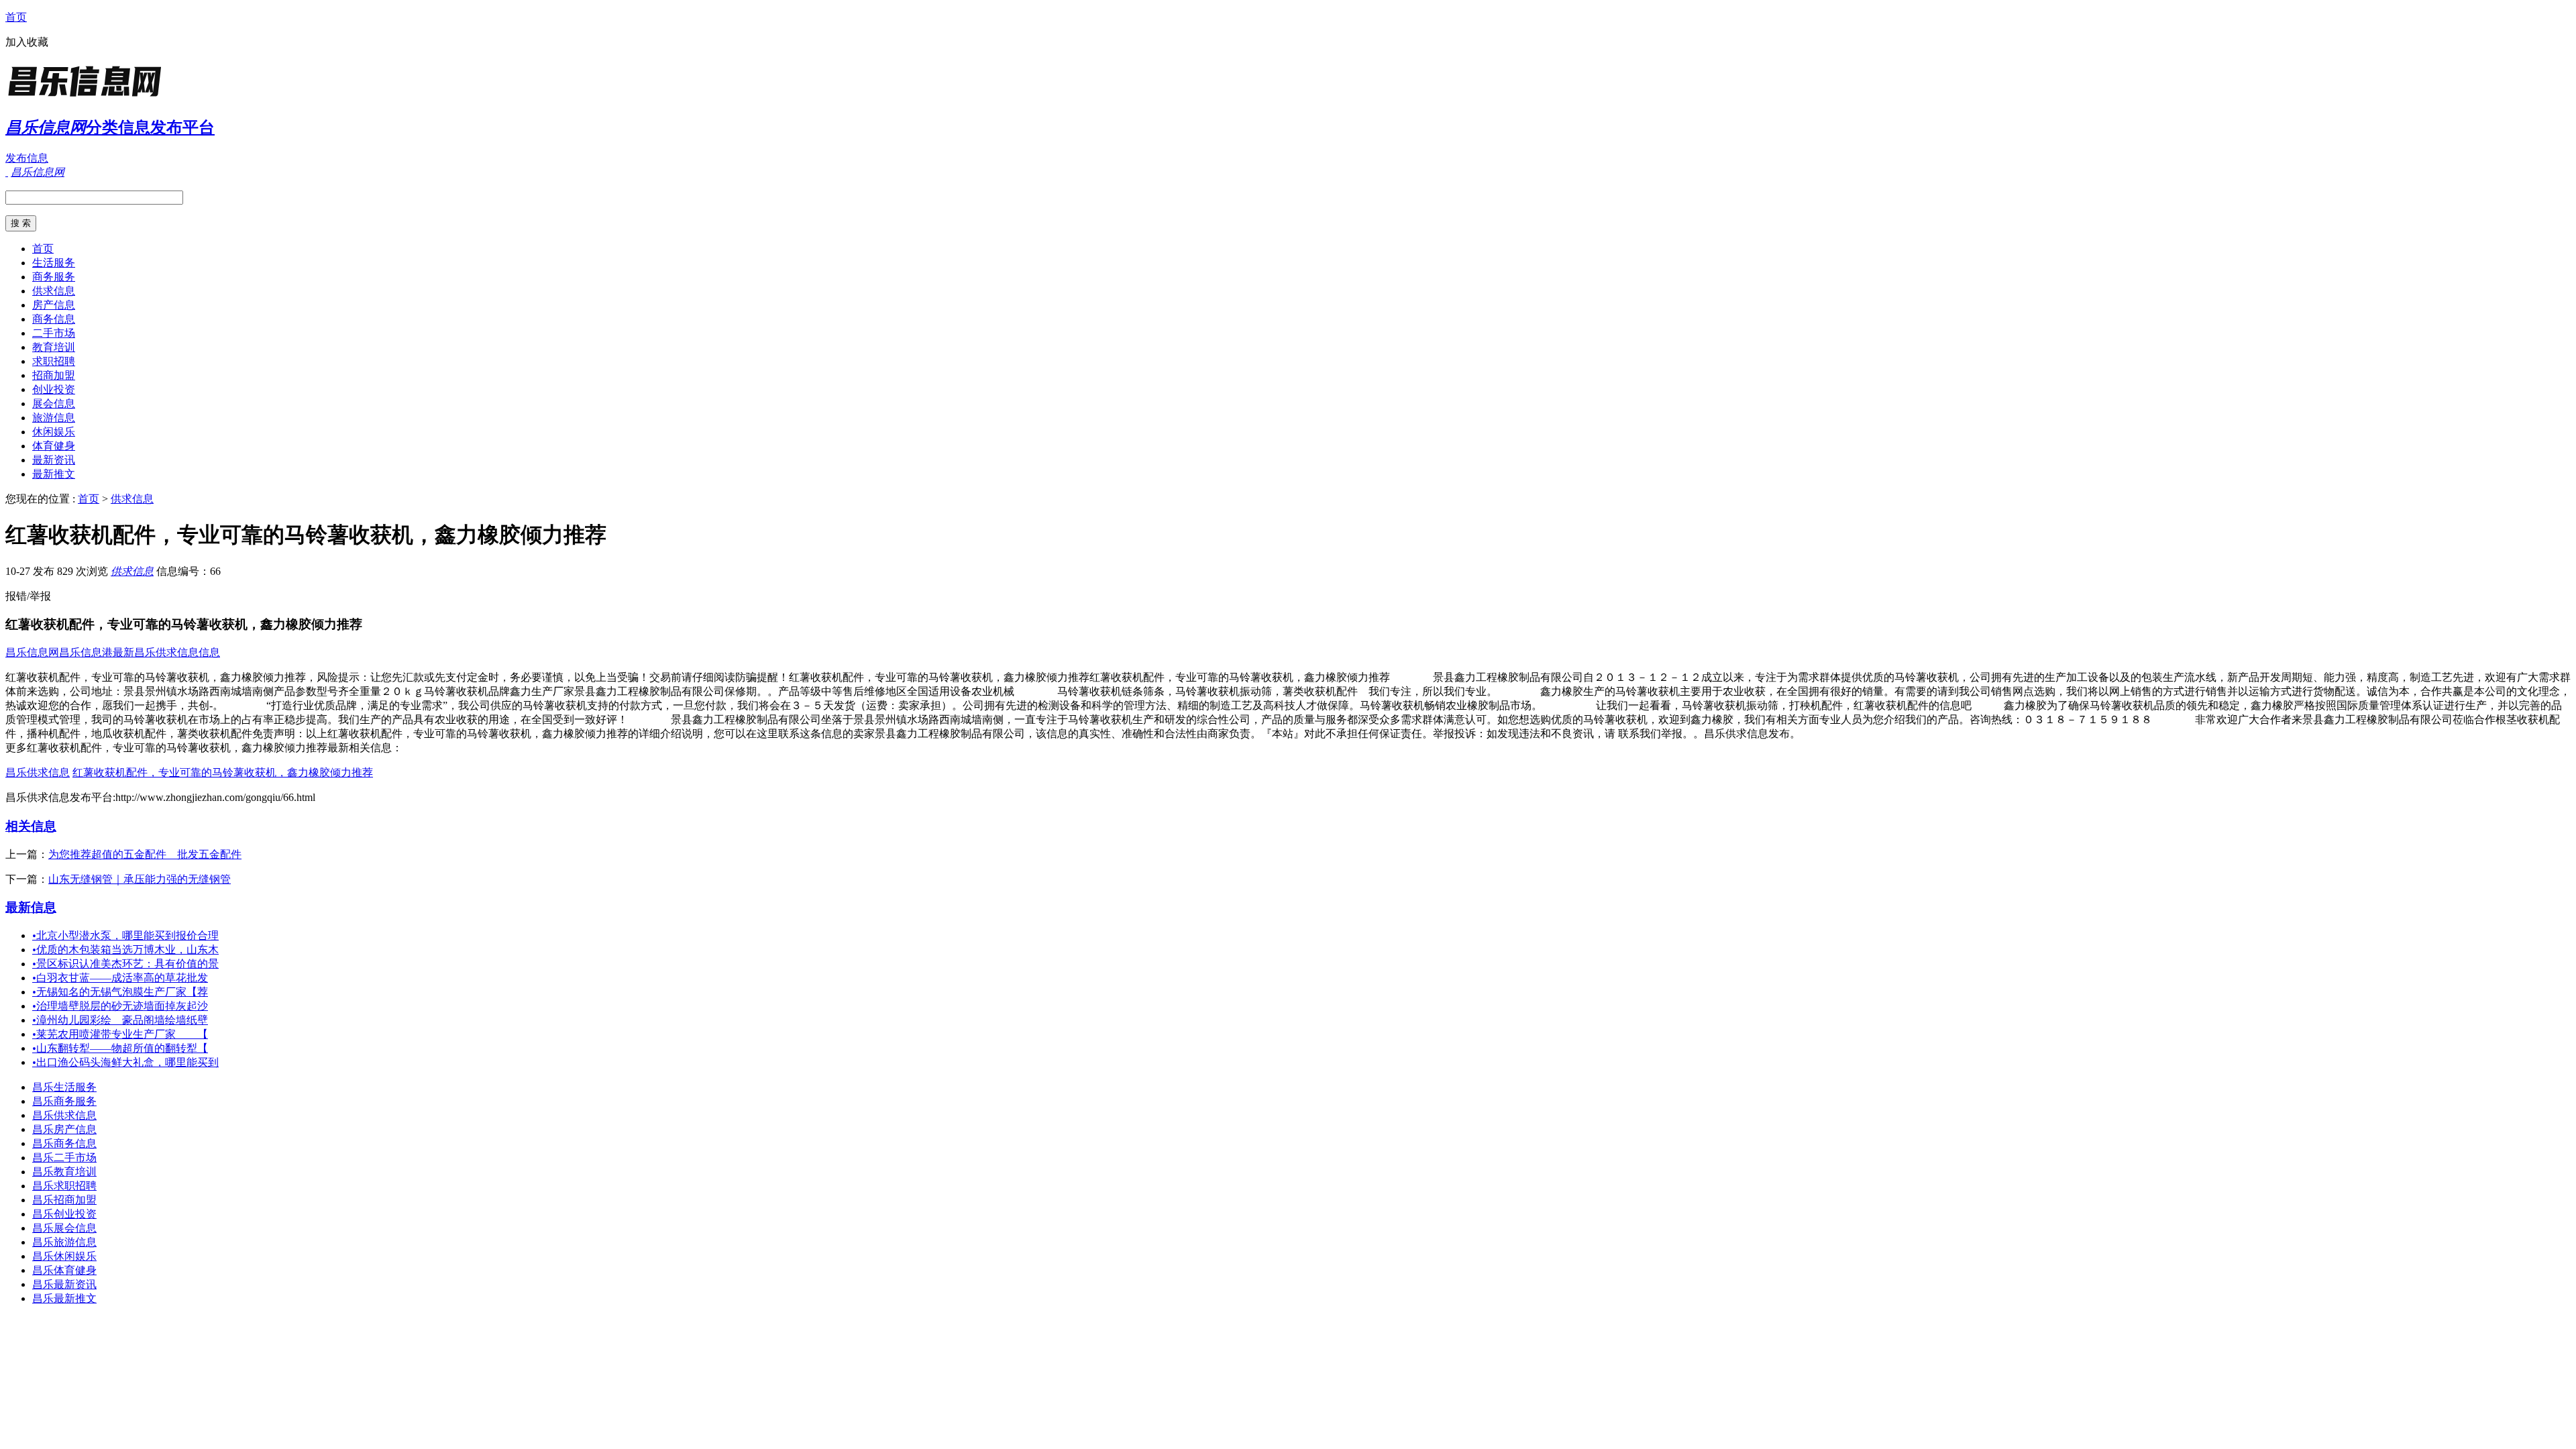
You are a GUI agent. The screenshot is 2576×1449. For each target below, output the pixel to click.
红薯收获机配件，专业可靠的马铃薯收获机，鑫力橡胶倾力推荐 (223, 772)
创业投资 (54, 389)
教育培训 (54, 347)
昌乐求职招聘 (64, 1186)
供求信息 (54, 291)
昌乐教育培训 (64, 1172)
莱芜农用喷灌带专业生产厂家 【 (120, 1034)
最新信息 (31, 907)
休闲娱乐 (54, 432)
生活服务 (54, 263)
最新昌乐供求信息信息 (166, 652)
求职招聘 (54, 361)
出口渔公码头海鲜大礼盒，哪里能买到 (125, 1062)
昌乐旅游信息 (64, 1242)
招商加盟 (54, 375)
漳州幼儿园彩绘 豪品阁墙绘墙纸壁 (120, 1020)
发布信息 (27, 158)
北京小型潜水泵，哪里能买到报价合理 (125, 935)
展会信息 (54, 404)
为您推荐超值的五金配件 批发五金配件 (145, 854)
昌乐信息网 (32, 652)
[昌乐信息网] (89, 97)
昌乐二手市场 (64, 1158)
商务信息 (54, 319)
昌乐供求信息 (38, 772)
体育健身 (54, 446)
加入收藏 (27, 42)
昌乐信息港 (86, 652)
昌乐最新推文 (64, 1298)
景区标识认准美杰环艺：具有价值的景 (125, 964)
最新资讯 (54, 460)
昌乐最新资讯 (64, 1284)
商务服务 (54, 277)
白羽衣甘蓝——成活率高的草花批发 (120, 978)
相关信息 (31, 826)
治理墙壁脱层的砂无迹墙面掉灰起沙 (120, 1006)
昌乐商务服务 (64, 1101)
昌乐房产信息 (64, 1129)
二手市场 (54, 333)
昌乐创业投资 (64, 1214)
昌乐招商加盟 (64, 1200)
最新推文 (54, 474)
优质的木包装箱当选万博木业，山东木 (125, 950)
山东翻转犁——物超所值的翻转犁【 (120, 1048)
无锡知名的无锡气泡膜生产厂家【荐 (120, 992)
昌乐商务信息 (64, 1143)
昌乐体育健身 (64, 1270)
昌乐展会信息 (64, 1228)
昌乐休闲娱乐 (64, 1256)
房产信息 (54, 305)
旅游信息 (54, 418)
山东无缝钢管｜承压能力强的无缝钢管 (140, 879)
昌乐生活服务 (64, 1087)
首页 (16, 17)
